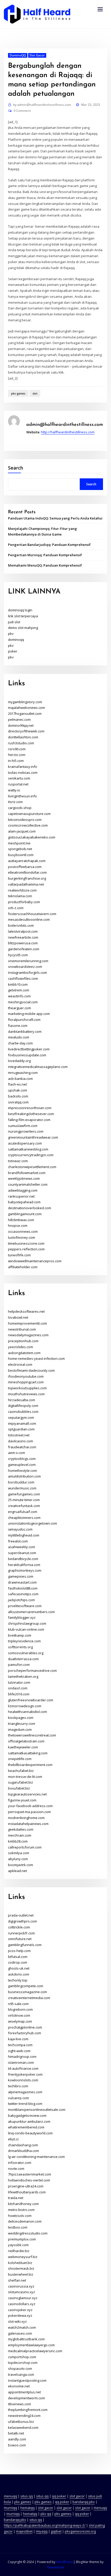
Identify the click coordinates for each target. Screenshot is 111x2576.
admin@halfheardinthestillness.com (42, 105)
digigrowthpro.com (22, 1921)
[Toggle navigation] (100, 9)
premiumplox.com (22, 2239)
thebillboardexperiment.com (30, 1765)
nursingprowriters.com (26, 1131)
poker (13, 651)
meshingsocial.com (23, 1002)
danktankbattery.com (25, 1031)
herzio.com (17, 755)
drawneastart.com (22, 1582)
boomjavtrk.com (21, 1865)
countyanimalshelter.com (28, 1184)
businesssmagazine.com (27, 1992)
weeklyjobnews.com (24, 1178)
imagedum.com (20, 1729)
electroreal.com (20, 1364)
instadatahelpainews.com (28, 1824)
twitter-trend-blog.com (25, 2104)
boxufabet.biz (19, 1788)
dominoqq (16, 640)
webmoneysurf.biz (23, 2257)
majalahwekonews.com (26, 708)
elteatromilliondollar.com (27, 872)
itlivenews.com (19, 2404)
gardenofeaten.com (24, 949)
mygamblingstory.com (25, 702)
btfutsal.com (18, 1957)
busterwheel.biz (21, 2274)
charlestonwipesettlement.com (32, 1167)
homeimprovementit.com (27, 1323)
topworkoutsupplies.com (27, 1388)
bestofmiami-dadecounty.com (31, 1370)
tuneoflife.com (19, 1255)
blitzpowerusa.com (23, 943)
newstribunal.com (22, 1329)
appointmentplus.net (24, 2392)
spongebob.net (20, 849)
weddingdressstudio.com (28, 2233)
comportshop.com (22, 2357)
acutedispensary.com (25, 1143)
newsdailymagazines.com (28, 1335)
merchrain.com (20, 1835)
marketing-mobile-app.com (29, 1014)
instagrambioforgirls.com (27, 973)
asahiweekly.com (22, 1547)
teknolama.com (20, 896)
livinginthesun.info (22, 796)
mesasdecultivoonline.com (29, 919)
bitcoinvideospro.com (25, 820)
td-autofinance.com (23, 2068)
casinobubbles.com (23, 1412)
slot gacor (77, 2496)
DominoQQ (18, 55)
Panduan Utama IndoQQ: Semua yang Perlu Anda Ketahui (55, 518)
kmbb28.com (18, 1841)
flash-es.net (17, 1084)
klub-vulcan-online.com (26, 1629)
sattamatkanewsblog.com (28, 1149)
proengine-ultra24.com (26, 2186)
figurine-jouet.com (22, 1800)
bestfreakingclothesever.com (31, 1114)
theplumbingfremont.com (28, 2410)
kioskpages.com (21, 1718)
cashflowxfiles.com (23, 978)
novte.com (16, 2169)
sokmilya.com (19, 1853)
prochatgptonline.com (25, 2027)
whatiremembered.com (26, 2127)
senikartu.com (19, 778)
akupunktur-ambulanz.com (29, 2121)
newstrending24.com (24, 2416)
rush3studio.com (21, 743)
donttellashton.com (23, 737)
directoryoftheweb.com (26, 731)
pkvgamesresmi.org (80, 2531)
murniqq (10, 2508)
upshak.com (18, 1090)
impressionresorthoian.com (30, 1108)
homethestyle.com (22, 1471)
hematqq (27, 2508)
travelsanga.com (21, 2374)
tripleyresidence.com (24, 1641)
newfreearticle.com (23, 937)
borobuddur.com (21, 1482)
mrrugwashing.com (23, 1073)
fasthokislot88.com (23, 1588)
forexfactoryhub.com (25, 2033)
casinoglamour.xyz (23, 2298)
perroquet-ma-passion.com (29, 1812)
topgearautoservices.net (27, 1794)
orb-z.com (16, 908)
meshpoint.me (19, 843)
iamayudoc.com (20, 1529)
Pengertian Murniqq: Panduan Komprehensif (45, 555)
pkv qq (46, 2514)
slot (35, 393)
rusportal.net (18, 784)
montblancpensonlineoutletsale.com (37, 2110)
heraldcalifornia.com (24, 1565)
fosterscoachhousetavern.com (32, 914)
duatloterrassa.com (23, 1659)
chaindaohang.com (23, 2145)
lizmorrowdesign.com (25, 1706)
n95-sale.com (18, 2004)
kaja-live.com (18, 2039)
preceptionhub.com (23, 1341)
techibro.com (18, 2086)
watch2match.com (22, 2327)
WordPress (64, 2562)
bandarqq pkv (84, 2502)
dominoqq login (20, 610)
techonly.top (18, 1980)
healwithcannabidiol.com (27, 1712)
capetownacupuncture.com (29, 814)
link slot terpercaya (23, 616)
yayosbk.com (18, 2245)
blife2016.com (19, 1694)
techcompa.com (20, 2045)
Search (16, 468)
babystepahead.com (24, 1202)
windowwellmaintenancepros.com (35, 1261)
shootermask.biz (21, 2268)
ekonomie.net (19, 2386)
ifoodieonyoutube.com (26, 1376)
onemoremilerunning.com (28, 961)
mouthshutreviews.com (26, 1394)
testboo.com (18, 2227)
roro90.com (17, 749)
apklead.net (17, 1871)
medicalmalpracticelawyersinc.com (35, 2351)
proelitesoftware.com (25, 1606)
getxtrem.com (19, 990)
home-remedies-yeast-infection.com (36, 1358)
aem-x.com (17, 1453)
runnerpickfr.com (21, 1933)
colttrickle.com (19, 1927)
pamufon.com (19, 1665)
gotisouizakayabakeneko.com (32, 837)
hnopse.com (18, 1226)
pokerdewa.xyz (20, 2315)
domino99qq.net (21, 725)
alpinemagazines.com (25, 2092)
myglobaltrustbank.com (26, 2339)
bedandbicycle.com (23, 1559)
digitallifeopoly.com (23, 1406)
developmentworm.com (26, 2398)
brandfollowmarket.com (27, 1173)
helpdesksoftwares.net (26, 1311)
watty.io (14, 790)
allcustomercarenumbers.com (31, 1612)
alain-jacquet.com (22, 831)
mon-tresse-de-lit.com (25, 1777)
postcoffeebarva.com (25, 867)
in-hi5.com (16, 761)
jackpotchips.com (21, 1600)
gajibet (56, 2531)
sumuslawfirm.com (23, 1126)
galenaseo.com (20, 2333)
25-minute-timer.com (24, 1500)
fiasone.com (18, 1026)
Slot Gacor (37, 55)
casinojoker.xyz (20, 2310)
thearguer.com (19, 1008)
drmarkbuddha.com (23, 2151)
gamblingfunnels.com (25, 1945)
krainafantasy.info (23, 767)
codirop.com (18, 1962)
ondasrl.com (18, 1688)
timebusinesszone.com (26, 1243)
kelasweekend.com (23, 2427)
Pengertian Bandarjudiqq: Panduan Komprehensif (49, 545)
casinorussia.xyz (21, 2286)
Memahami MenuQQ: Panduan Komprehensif (45, 565)
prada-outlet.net (21, 1915)
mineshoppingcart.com (26, 1382)
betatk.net (16, 2433)
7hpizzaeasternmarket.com (30, 2174)
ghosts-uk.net (19, 1968)
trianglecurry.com (22, 1724)
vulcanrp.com (18, 2098)
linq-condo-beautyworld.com (30, 2133)
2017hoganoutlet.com (25, 714)
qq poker (59, 2496)
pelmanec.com (19, 719)
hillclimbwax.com (21, 1220)
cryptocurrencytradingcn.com (31, 1155)
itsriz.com (15, 802)
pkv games (18, 393)
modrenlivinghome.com (26, 1818)
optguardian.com (21, 1429)
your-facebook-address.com (30, 1806)
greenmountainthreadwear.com (33, 1137)
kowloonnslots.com (23, 2080)
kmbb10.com (18, 984)
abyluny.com (18, 1859)
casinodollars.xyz (22, 2304)
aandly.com (17, 2439)
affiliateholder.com (23, 1267)
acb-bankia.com (20, 1079)
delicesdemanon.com (25, 2221)
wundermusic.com (22, 1488)
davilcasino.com (21, 1441)
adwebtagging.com (23, 1190)
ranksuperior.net (21, 1196)
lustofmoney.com (22, 1237)
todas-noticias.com (23, 773)
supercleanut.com (22, 1553)
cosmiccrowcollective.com (28, 825)
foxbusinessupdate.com (27, 1055)
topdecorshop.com (23, 2363)
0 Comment (22, 111)
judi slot (14, 622)
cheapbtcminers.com (24, 1518)
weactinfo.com (19, 996)
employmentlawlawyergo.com (31, 2345)
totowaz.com (18, 1161)
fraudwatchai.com (22, 1447)
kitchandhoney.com (23, 2204)
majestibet (24, 2531)
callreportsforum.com (25, 1847)
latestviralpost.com (23, 931)
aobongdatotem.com (24, 1353)
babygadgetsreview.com (27, 2115)
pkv (11, 634)
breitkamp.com (20, 1635)
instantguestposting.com (27, 2380)
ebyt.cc (13, 2139)
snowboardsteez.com (25, 967)
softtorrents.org (20, 1647)
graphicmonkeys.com (25, 1570)
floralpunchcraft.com (24, 1020)
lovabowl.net (18, 1317)
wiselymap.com (20, 2021)
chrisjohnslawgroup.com (27, 1623)
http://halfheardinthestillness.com (68, 432)
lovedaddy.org (19, 1061)
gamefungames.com (24, 1494)
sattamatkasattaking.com (28, 1753)
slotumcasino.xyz (22, 2292)
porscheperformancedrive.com (32, 1671)
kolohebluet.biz (20, 2263)
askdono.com (19, 1974)
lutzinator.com (19, 1682)
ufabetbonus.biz (21, 2422)
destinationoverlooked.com (30, 1208)
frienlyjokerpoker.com (25, 2074)
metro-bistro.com (21, 2210)
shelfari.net (17, 2280)
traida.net (16, 2198)
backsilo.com (18, 1096)
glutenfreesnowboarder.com (31, 1700)
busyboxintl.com (21, 855)
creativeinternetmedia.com (29, 1998)
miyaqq (42, 2531)
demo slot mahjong (23, 628)
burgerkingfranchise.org (27, 878)
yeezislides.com (21, 1347)
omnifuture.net (20, 1939)
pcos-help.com (19, 1951)
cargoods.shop (20, 808)
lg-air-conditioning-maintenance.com (36, 2157)
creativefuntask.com (24, 1506)
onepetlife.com (20, 1759)
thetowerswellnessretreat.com (32, 1735)
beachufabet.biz (21, 1771)
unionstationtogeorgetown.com (33, 1523)
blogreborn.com (20, 2009)
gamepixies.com (21, 1576)
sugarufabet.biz (21, 1782)
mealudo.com (19, 1037)
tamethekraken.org (23, 1676)
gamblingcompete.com (26, 1986)
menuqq (10, 2496)
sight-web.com (19, 2051)
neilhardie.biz (19, 2251)
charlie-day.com (20, 1043)
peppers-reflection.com (26, 1249)
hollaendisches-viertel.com (29, 2180)
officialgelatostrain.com (26, 1741)
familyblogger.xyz (22, 1617)
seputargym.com (21, 1417)
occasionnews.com (23, 1231)
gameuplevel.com (22, 1465)
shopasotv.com (20, 2369)
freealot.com (18, 1541)
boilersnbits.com (21, 925)
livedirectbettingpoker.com (29, 1049)
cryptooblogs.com (22, 1459)
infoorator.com (20, 2163)
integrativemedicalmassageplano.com (38, 1067)
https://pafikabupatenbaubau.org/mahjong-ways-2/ (45, 2525)
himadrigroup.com (22, 2057)
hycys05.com (18, 955)
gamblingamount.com (25, 1214)
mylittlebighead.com (24, 1535)
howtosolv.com (20, 2216)
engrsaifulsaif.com (23, 1512)
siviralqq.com (18, 1102)
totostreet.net (19, 1435)
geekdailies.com (21, 1829)
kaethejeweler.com (23, 1747)
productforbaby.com (24, 902)
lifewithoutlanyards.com (27, 2192)
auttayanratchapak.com (27, 861)
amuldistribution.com (24, 1476)
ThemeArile (55, 2567)
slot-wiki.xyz (17, 2321)
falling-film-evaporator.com (29, 1120)
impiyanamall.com (22, 1423)
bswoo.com (17, 2445)
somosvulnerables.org (26, 1653)
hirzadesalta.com (22, 1400)
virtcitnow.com (19, 2015)
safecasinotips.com (23, 1594)
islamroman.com (21, 2062)
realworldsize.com (22, 890)
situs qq (27, 2496)
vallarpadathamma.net (26, 884)
